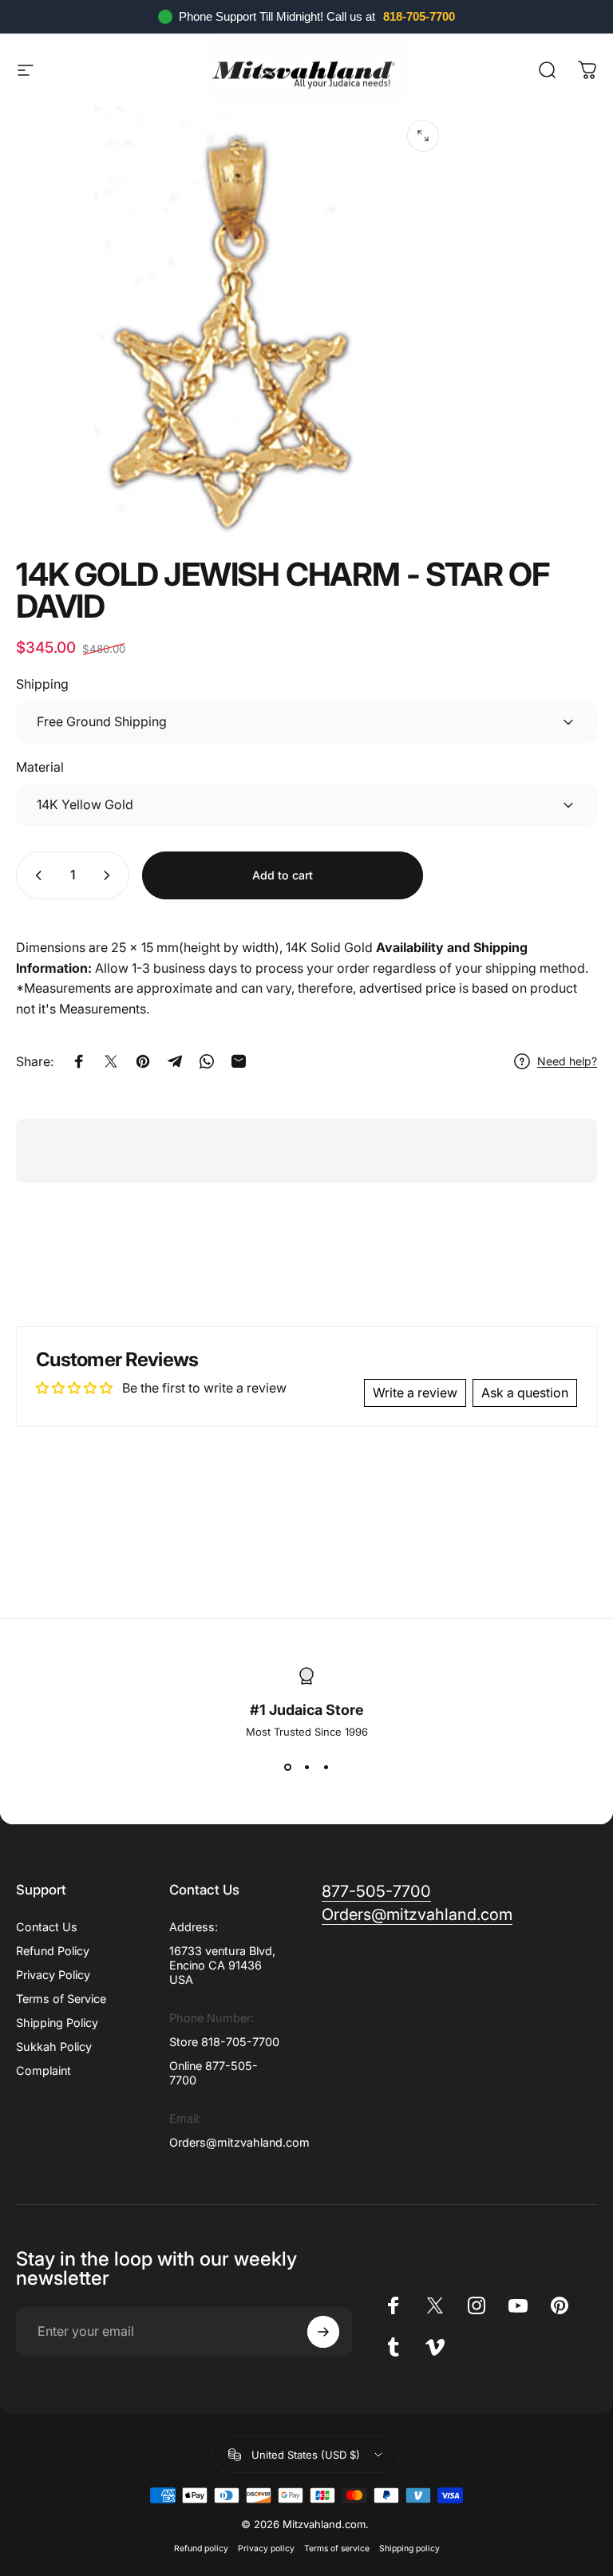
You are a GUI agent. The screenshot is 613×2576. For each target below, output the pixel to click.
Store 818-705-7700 (224, 2042)
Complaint (44, 2070)
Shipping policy (409, 2548)
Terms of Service (61, 1999)
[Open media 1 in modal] (423, 136)
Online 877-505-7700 (214, 2073)
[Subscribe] (323, 2332)
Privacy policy (266, 2548)
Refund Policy (53, 1951)
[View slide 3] (326, 1767)
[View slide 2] (306, 1767)
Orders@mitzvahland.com (239, 2142)
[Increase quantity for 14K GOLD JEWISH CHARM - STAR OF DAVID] (110, 875)
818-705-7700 (419, 16)
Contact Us (47, 1927)
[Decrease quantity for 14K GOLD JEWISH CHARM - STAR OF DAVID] (35, 875)
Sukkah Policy (54, 2047)
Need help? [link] (567, 1061)
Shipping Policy (57, 2023)
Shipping (42, 684)
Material (40, 767)
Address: (194, 1927)
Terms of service (337, 2548)
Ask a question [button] (525, 1393)
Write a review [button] (415, 1393)
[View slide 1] (287, 1767)
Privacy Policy (53, 1975)
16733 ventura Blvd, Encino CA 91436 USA (222, 1965)
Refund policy (201, 2548)
